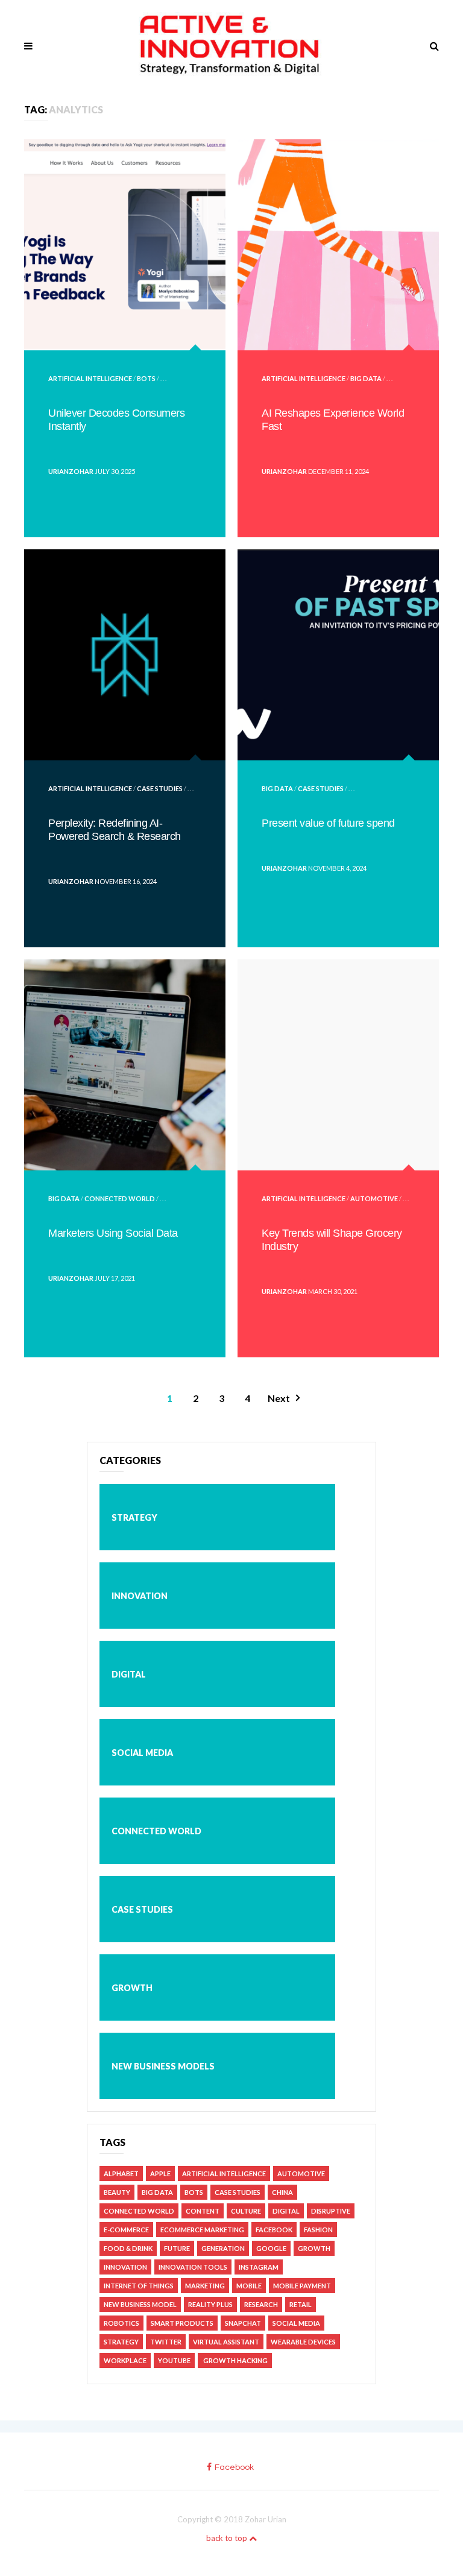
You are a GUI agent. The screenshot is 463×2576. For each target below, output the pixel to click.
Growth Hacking (235, 2360)
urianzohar (71, 471)
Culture (246, 2211)
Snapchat (243, 2323)
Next (279, 1398)
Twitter (166, 2342)
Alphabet (121, 2173)
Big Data (366, 378)
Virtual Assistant (226, 2342)
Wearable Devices (303, 2342)
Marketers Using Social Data (113, 1233)
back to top (228, 2538)
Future (177, 2248)
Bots (146, 378)
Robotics (121, 2323)
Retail (301, 2304)
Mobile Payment (302, 2286)
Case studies (160, 788)
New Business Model (140, 2304)
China (282, 2192)
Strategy (134, 1517)
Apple (160, 2173)
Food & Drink (128, 2248)
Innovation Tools (193, 2267)
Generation (223, 2248)
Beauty (117, 2192)
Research (261, 2304)
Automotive (374, 1198)
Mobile (249, 2286)
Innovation (140, 1596)
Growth (132, 1988)
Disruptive (331, 2211)
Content (203, 2211)
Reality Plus (210, 2304)
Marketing (205, 2286)
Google (271, 2248)
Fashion (318, 2230)
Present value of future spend (328, 823)
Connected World (120, 1198)
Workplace (125, 2360)
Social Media (142, 1753)
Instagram (259, 2267)
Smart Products (182, 2323)
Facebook (274, 2230)
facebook (234, 2467)
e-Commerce (126, 2230)
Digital (129, 1674)
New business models (163, 2066)
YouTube (174, 2360)
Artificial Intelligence (90, 378)
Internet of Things (139, 2286)
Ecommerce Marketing (202, 2230)
